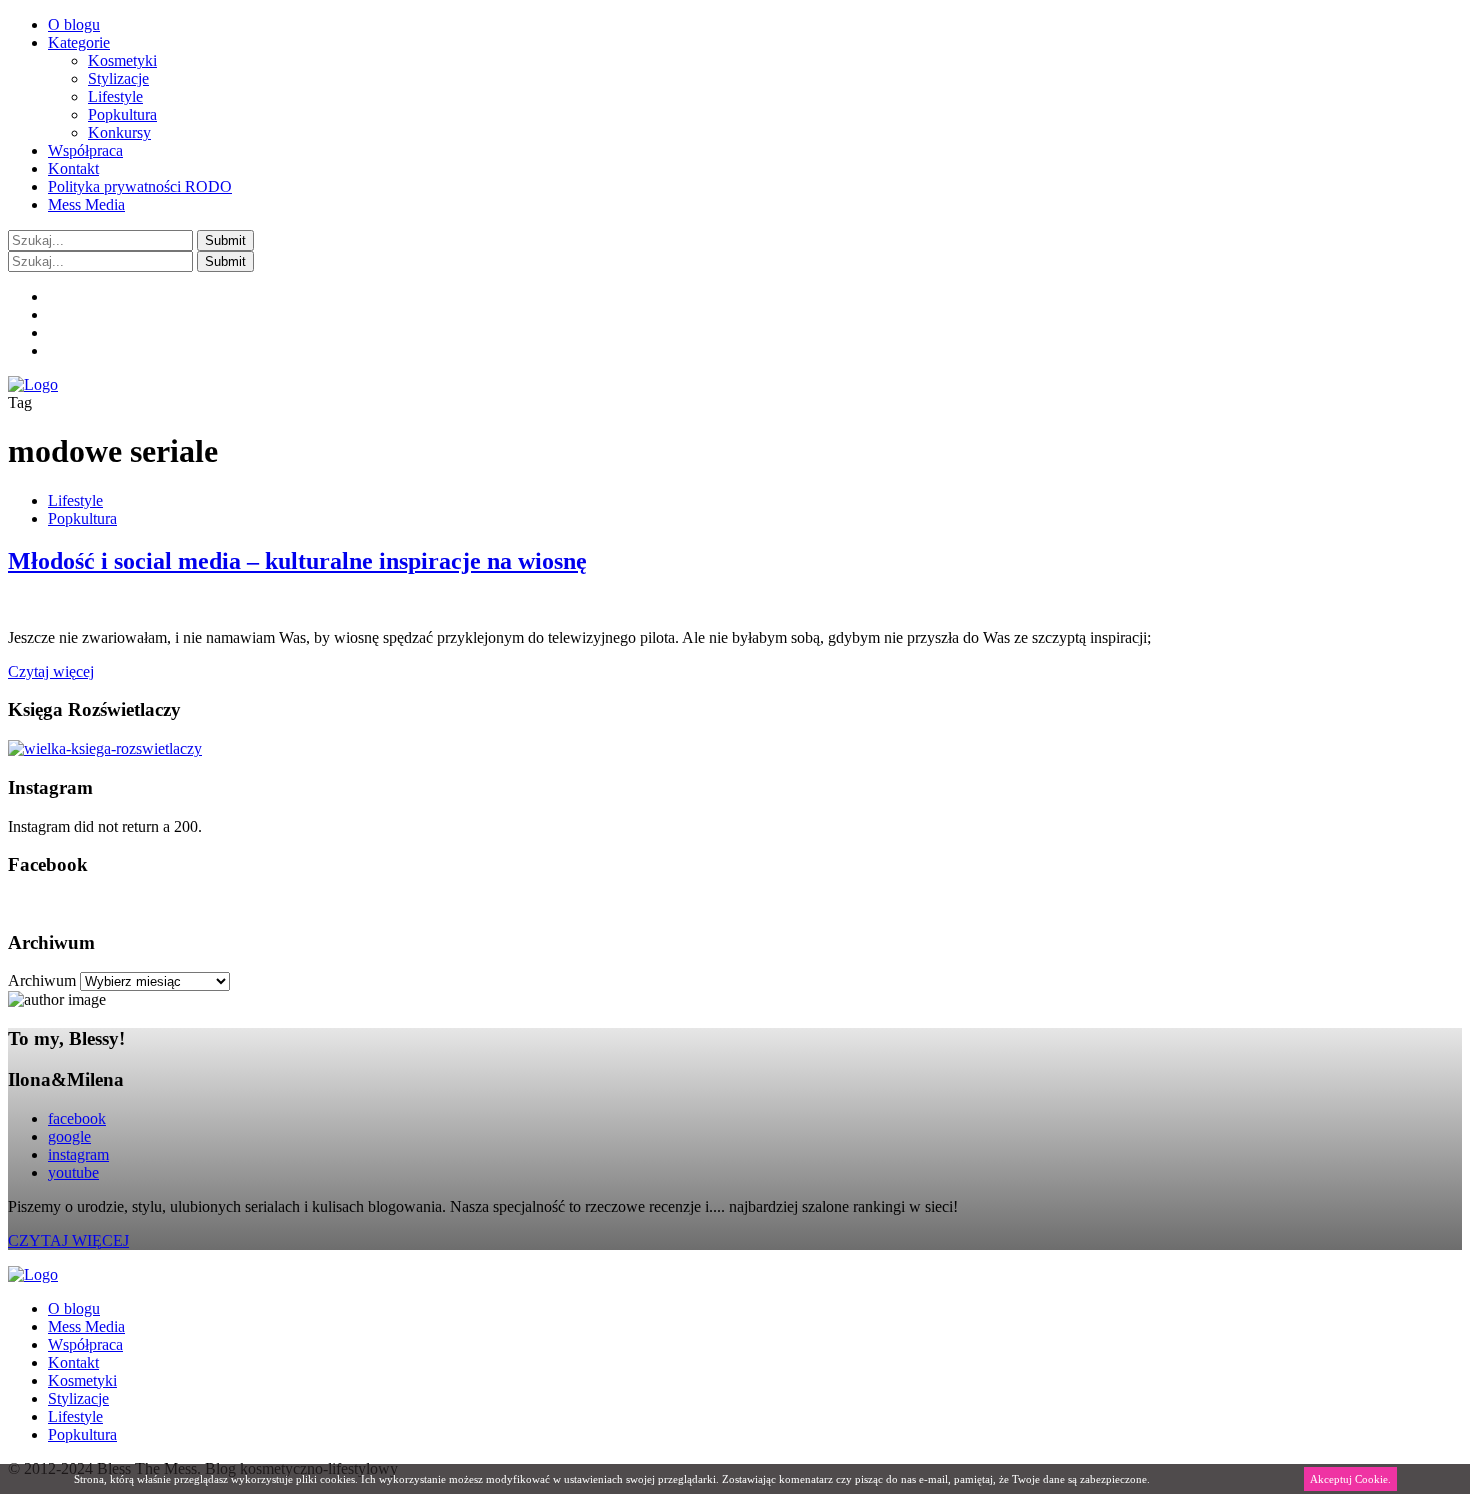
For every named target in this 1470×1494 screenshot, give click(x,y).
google (69, 1136)
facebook (77, 1118)
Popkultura (122, 114)
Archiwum (42, 980)
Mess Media (86, 204)
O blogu (74, 24)
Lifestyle (115, 96)
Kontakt (73, 168)
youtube (73, 1172)
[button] (225, 240)
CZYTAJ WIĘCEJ (68, 1240)
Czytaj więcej (51, 671)
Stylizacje (118, 78)
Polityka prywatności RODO (140, 186)
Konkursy (119, 132)
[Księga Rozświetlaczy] (105, 748)
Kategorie (79, 42)
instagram (78, 1154)
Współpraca (85, 150)
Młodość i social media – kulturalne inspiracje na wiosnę (297, 561)
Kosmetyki (122, 60)
